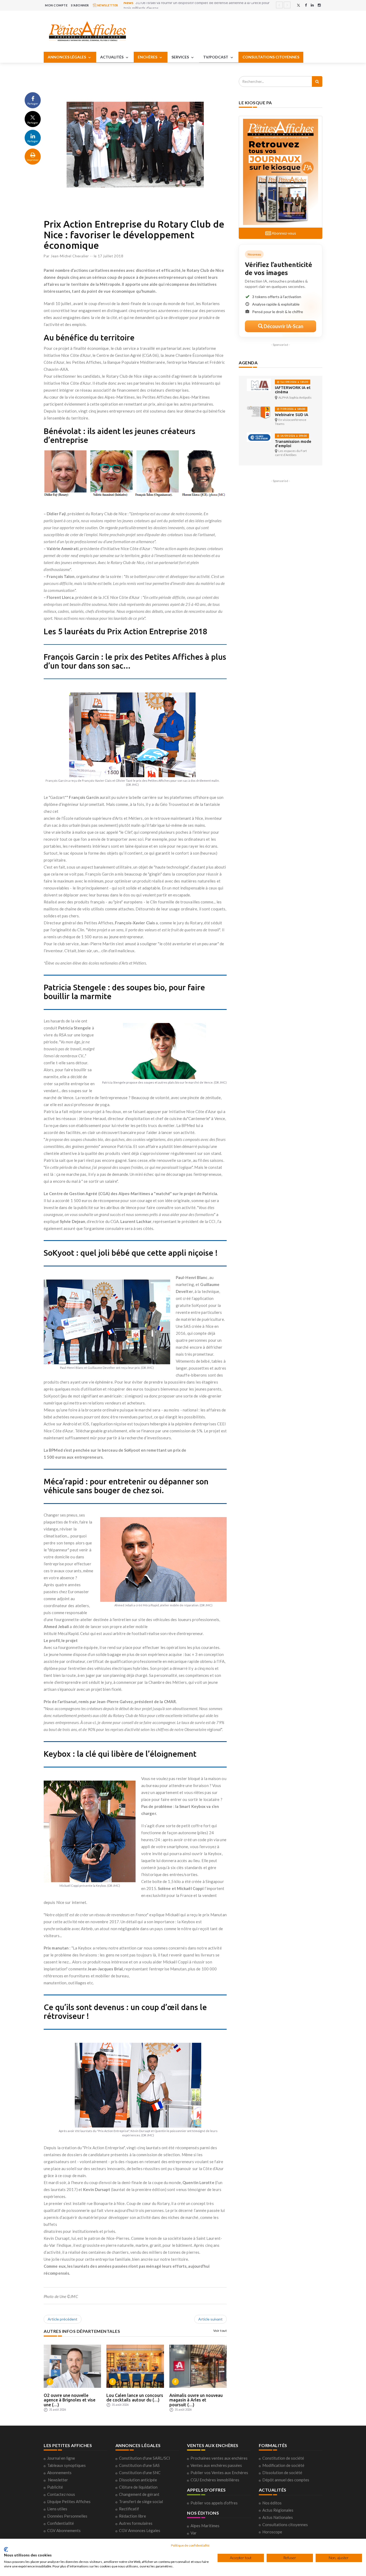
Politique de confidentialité (190, 2545)
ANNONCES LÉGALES (67, 57)
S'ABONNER (80, 5)
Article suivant (210, 2319)
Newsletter (58, 2480)
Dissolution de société (282, 2473)
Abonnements (59, 2473)
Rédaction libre (132, 2516)
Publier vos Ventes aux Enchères (219, 2473)
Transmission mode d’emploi (293, 444)
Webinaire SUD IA (292, 415)
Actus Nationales (278, 2517)
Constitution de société (283, 2458)
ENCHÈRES (148, 57)
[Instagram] (319, 5)
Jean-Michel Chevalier (70, 256)
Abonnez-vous (283, 233)
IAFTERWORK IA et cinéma (293, 390)
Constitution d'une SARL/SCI (145, 2458)
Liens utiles (57, 2509)
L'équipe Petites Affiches (69, 2501)
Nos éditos (272, 2503)
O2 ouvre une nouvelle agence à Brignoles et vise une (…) (70, 2400)
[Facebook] (306, 5)
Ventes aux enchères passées (216, 2465)
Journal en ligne (61, 2458)
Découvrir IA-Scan (283, 326)
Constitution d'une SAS (139, 2465)
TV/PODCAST (216, 57)
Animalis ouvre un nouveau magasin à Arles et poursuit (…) (196, 2400)
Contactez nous (61, 2494)
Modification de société (283, 2465)
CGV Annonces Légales (140, 2530)
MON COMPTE (56, 5)
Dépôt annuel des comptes (286, 2480)
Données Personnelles (67, 2516)
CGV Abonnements (64, 2530)
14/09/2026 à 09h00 (293, 436)
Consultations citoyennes (285, 2525)
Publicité (55, 2487)
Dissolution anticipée (138, 2480)
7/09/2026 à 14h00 (292, 409)
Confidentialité (61, 2523)
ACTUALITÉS (112, 57)
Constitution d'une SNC (140, 2473)
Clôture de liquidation (138, 2487)
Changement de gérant (139, 2494)
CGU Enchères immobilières (215, 2480)
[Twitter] (298, 5)
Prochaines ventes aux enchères (219, 2458)
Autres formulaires (136, 2523)
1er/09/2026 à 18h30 (294, 382)
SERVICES (181, 57)
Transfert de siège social (141, 2501)
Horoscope (272, 2532)
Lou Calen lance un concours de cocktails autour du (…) (135, 2398)
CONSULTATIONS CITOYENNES (271, 57)
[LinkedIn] (312, 5)
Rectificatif (129, 2509)
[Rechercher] (317, 81)
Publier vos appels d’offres (214, 2503)
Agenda (248, 363)
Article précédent (63, 2319)
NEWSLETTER (107, 5)
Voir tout (220, 2331)
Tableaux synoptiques (66, 2465)
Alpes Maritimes (205, 2526)
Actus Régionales (278, 2510)
